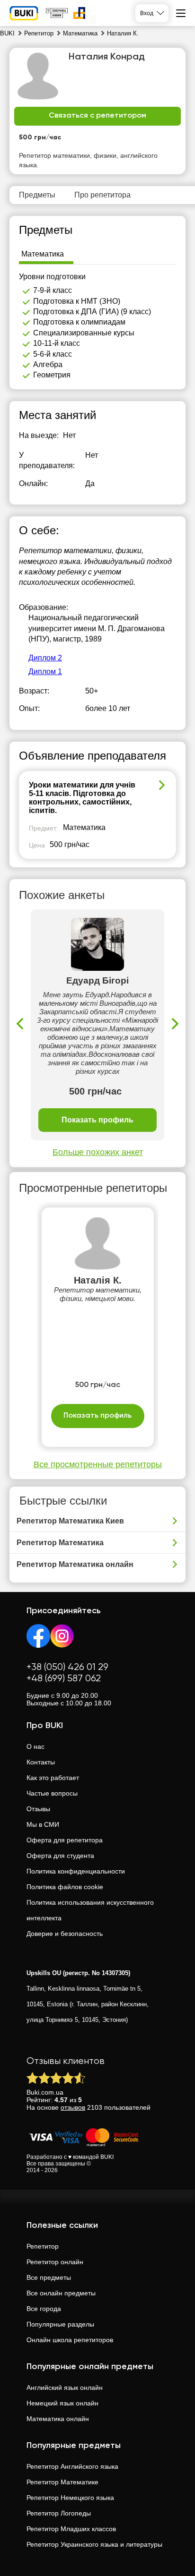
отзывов (73, 2107)
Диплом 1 (45, 672)
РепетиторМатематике (62, 2482)
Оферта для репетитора (65, 1840)
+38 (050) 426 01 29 (67, 1667)
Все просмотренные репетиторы (98, 1464)
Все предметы (49, 2277)
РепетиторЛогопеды (59, 2513)
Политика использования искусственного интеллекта (90, 1910)
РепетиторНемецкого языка (70, 2498)
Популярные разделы (60, 2324)
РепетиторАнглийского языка (72, 2466)
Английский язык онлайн (65, 2388)
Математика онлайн (58, 2419)
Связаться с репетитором (97, 116)
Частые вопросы (52, 1793)
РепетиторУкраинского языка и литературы (94, 2544)
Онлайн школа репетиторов (70, 2340)
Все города (44, 2309)
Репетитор (43, 2246)
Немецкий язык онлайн (62, 2403)
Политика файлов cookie (65, 1887)
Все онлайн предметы (61, 2293)
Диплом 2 (45, 658)
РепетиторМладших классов (71, 2529)
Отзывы (38, 1809)
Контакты (41, 1762)
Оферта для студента (60, 1856)
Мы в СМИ (43, 1824)
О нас (35, 1746)
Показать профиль (97, 1120)
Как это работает (53, 1778)
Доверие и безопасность (65, 1934)
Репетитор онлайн (55, 2262)
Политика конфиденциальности (76, 1871)
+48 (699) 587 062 (64, 1679)
